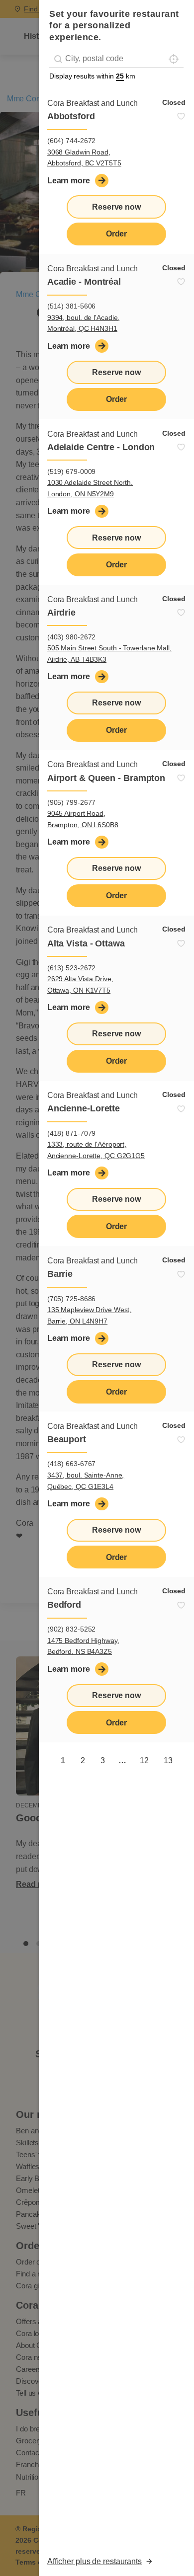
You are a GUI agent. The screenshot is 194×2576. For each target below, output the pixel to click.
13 (168, 1760)
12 (144, 1760)
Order (117, 234)
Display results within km (92, 76)
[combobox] (116, 59)
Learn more (69, 181)
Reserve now (116, 207)
